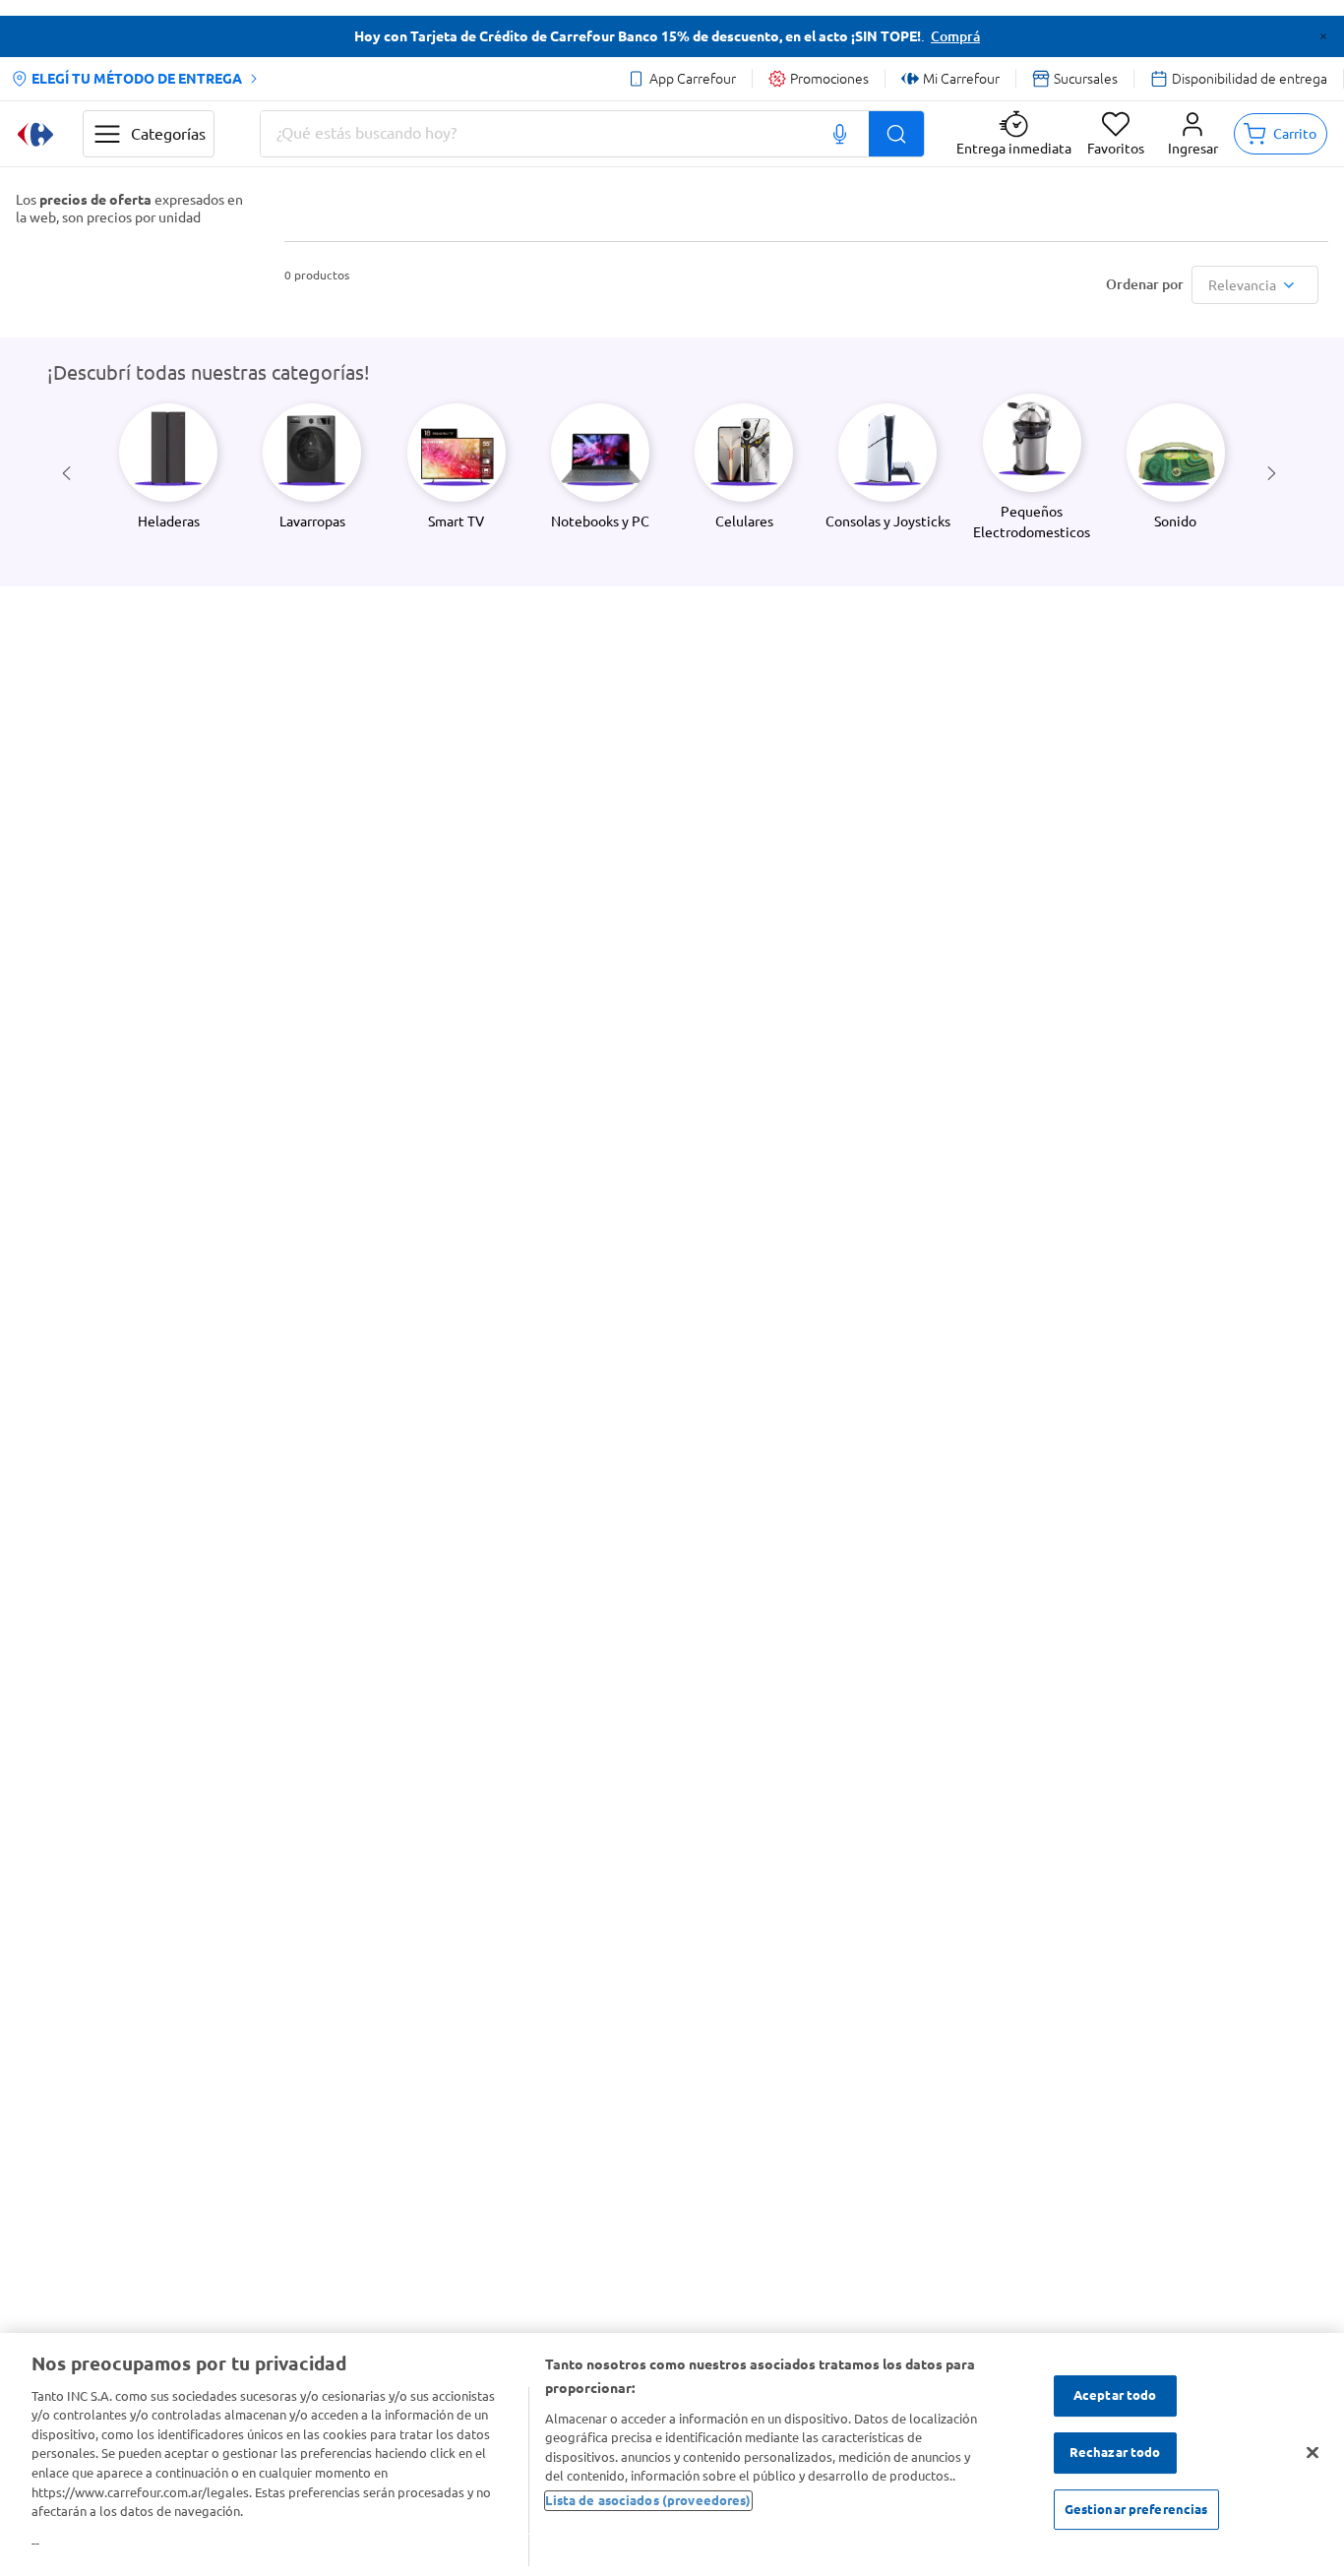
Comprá (955, 36)
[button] (1193, 134)
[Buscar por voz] (840, 134)
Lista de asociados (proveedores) (648, 2500)
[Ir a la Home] (35, 134)
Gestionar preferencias (1136, 2509)
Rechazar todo (1115, 2452)
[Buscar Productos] (896, 134)
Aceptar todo (1115, 2396)
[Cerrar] (1313, 2453)
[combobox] (592, 134)
